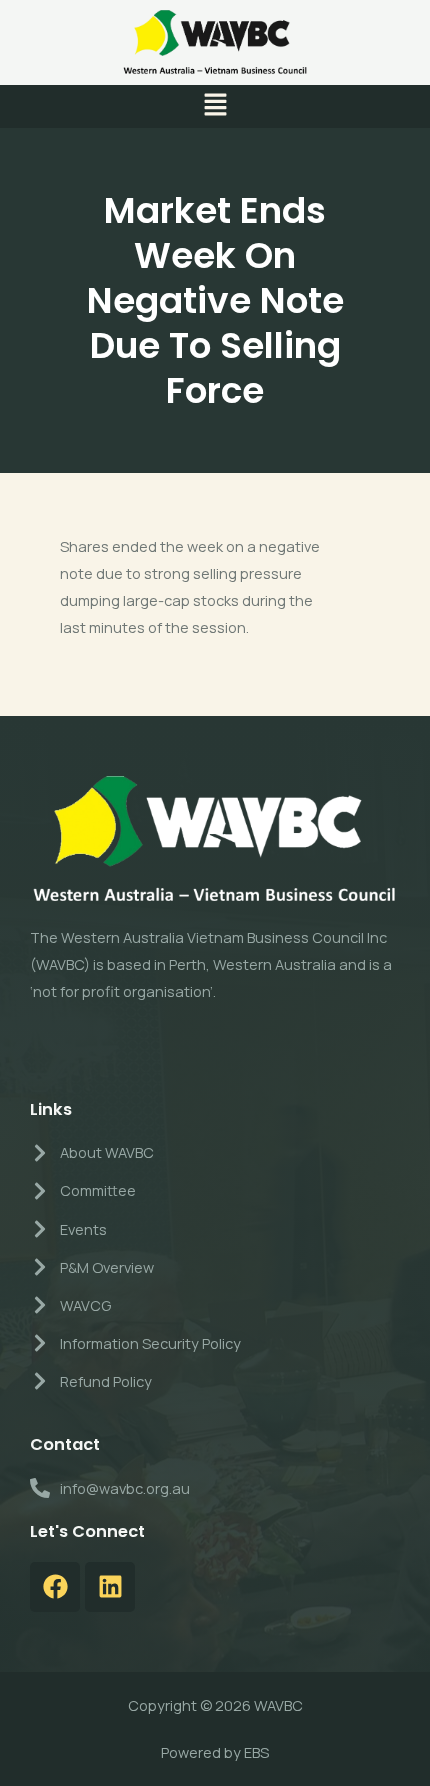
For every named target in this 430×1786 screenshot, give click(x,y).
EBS (256, 1752)
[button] (215, 106)
